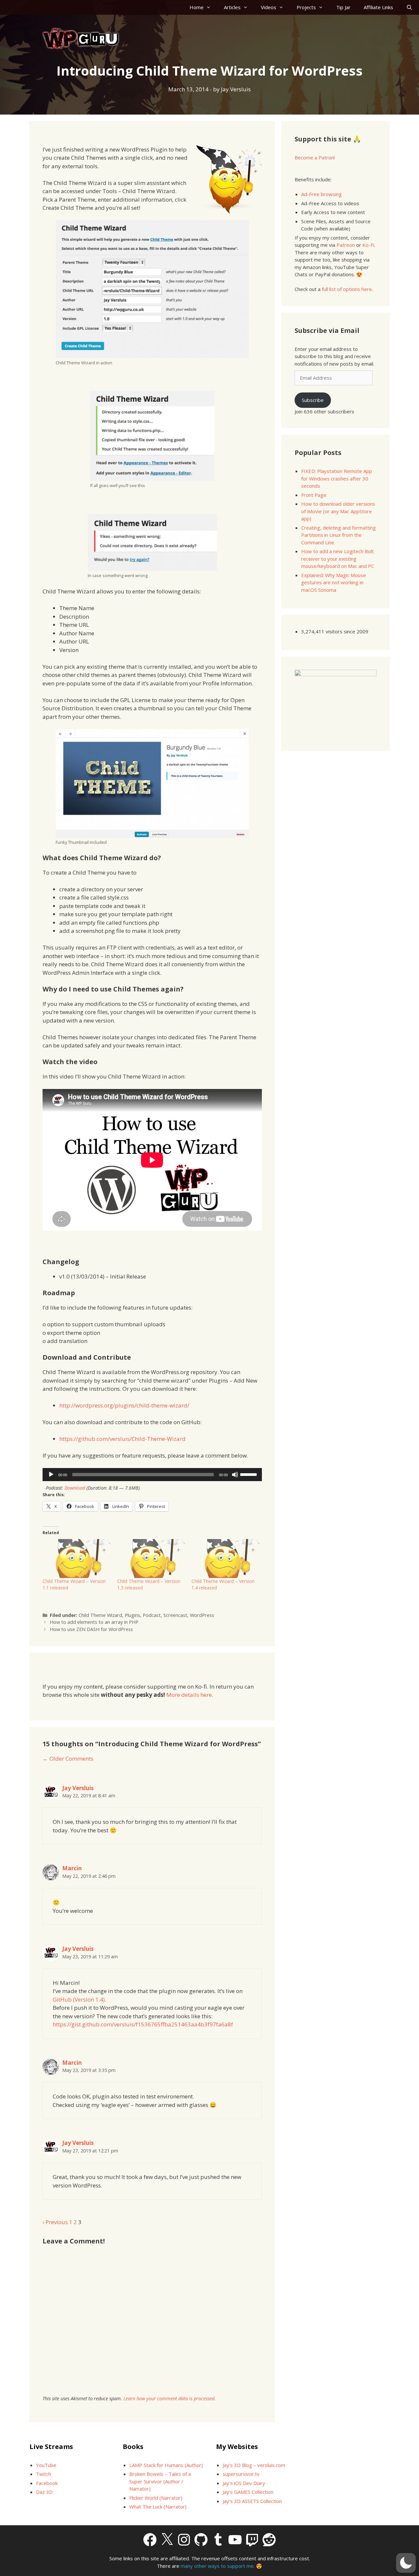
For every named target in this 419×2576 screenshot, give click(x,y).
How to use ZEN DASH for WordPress (91, 1629)
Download (75, 1488)
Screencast (175, 1615)
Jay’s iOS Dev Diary (244, 2483)
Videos (269, 7)
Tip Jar (343, 7)
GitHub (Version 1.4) (79, 1999)
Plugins (132, 1615)
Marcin (72, 1868)
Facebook (47, 2483)
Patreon (346, 245)
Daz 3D (44, 2492)
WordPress (202, 1615)
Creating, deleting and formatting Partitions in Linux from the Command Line (338, 535)
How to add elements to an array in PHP (94, 1622)
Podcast (152, 1615)
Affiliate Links (378, 7)
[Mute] (235, 1475)
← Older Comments (68, 1759)
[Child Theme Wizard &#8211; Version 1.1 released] (77, 1559)
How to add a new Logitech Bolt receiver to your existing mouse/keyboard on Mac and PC (338, 559)
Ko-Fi (368, 245)
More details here (189, 1695)
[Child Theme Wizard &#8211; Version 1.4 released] (226, 1559)
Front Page (314, 495)
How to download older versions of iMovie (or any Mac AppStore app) (338, 511)
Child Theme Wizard (100, 1615)
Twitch (44, 2474)
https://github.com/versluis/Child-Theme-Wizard (122, 1439)
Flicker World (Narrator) (156, 2498)
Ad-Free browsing (321, 194)
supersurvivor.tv (241, 2474)
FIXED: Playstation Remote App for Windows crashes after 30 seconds (337, 478)
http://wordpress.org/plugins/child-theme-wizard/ (124, 1405)
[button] (406, 2563)
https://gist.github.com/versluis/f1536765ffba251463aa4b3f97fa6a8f (143, 2024)
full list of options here (347, 289)
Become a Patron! (315, 157)
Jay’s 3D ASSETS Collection (252, 2501)
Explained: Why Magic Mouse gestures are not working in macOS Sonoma (334, 582)
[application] (152, 1475)
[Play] (51, 1475)
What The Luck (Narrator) (158, 2507)
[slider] (249, 1474)
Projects (306, 7)
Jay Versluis (78, 1788)
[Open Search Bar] (409, 7)
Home (197, 7)
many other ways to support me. (218, 2566)
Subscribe (313, 400)
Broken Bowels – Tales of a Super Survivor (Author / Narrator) (160, 2481)
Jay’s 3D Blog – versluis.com (254, 2465)
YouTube (46, 2465)
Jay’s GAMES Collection (248, 2492)
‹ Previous (55, 2222)
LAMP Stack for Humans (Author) (166, 2465)
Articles (232, 7)
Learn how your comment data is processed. (170, 2398)
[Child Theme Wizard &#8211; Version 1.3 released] (151, 1559)
